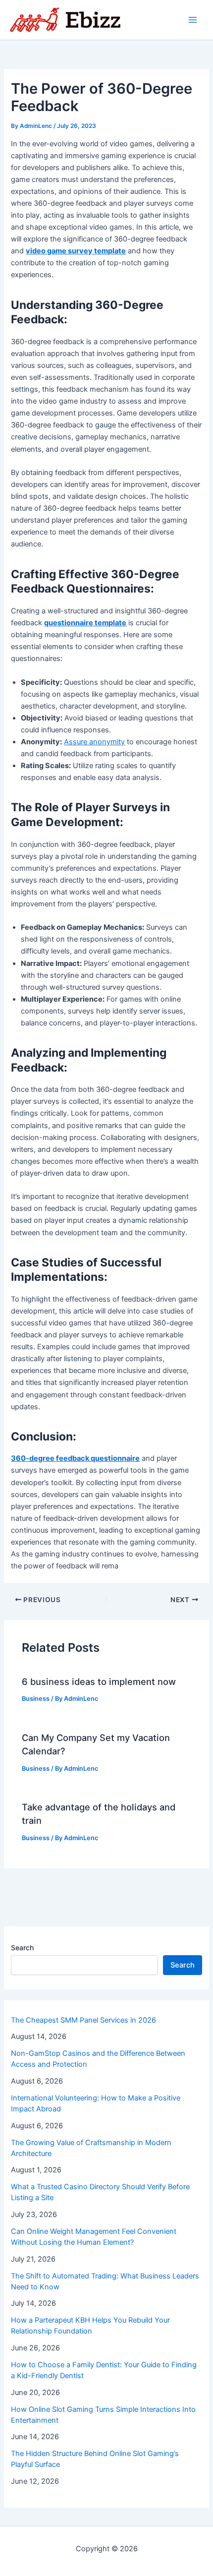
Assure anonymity (94, 742)
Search (22, 1947)
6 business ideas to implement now (99, 1681)
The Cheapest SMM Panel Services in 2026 (83, 2020)
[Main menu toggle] (193, 20)
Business (36, 1699)
